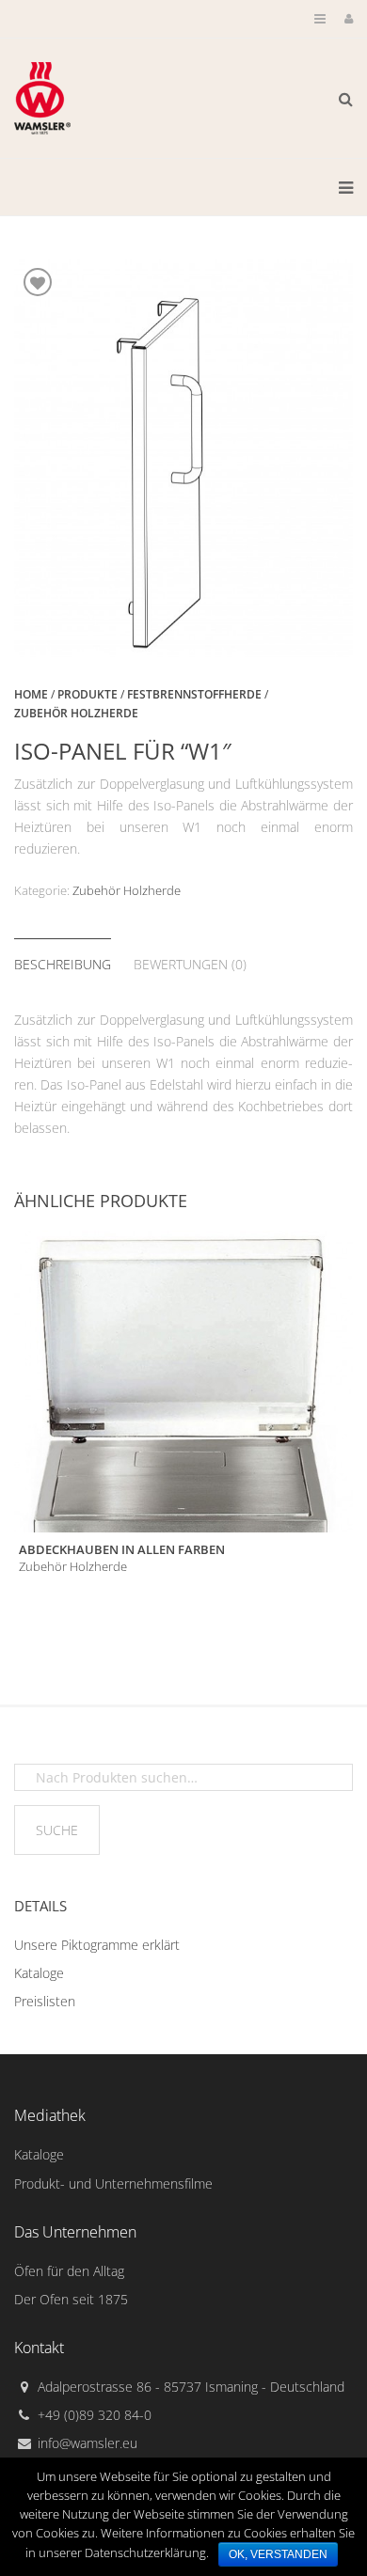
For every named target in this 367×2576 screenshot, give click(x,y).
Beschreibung (63, 964)
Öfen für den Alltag (69, 2271)
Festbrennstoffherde (194, 694)
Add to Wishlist (38, 282)
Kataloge (39, 1973)
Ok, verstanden (278, 2554)
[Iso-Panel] (183, 458)
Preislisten (45, 2001)
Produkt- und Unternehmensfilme (113, 2183)
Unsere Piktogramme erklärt (97, 1945)
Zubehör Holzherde (127, 890)
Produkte (88, 694)
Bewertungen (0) (190, 964)
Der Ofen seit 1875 (71, 2299)
